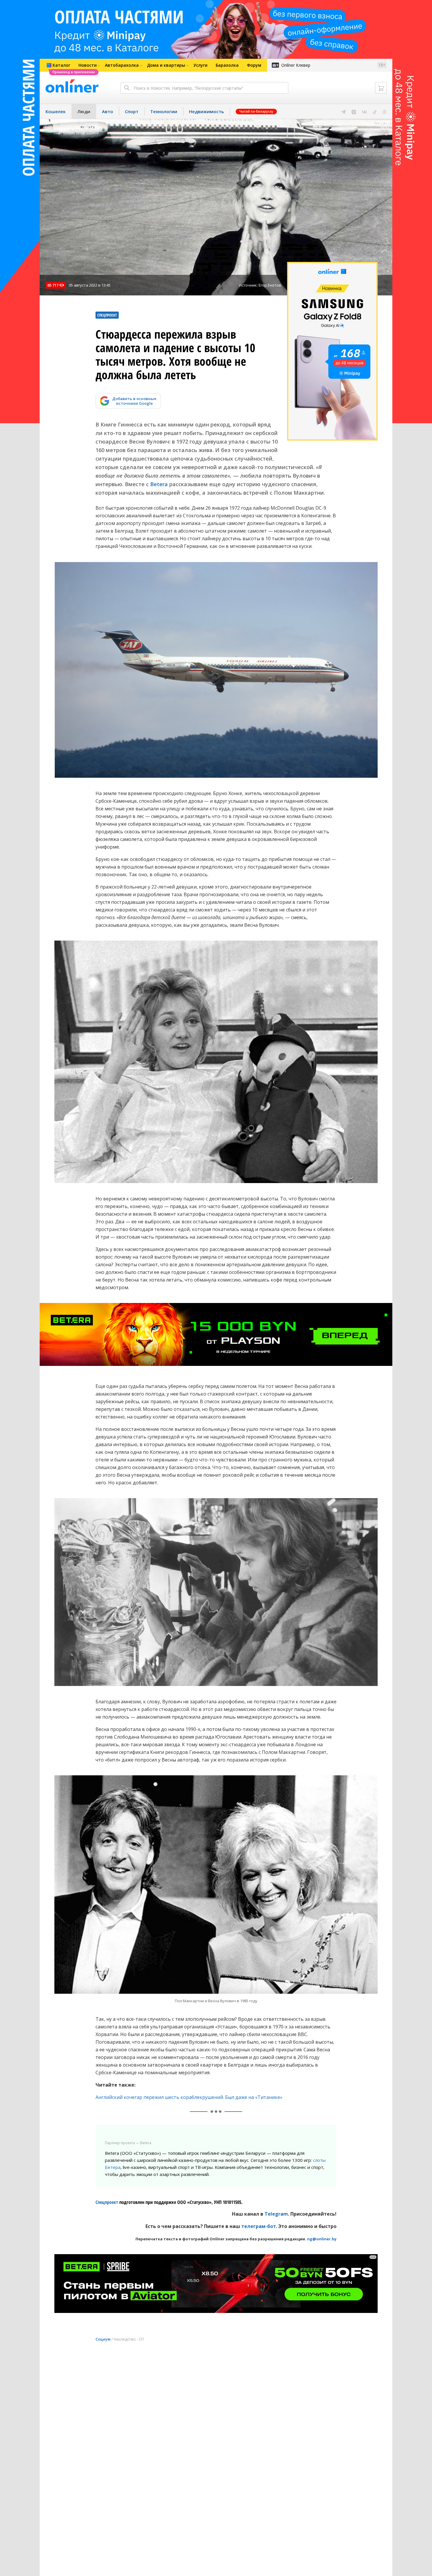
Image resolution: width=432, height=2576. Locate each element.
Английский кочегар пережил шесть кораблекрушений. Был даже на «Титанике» (189, 2097)
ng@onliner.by (322, 2239)
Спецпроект (107, 2202)
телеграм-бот (259, 2226)
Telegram (276, 2214)
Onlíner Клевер (296, 65)
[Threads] (385, 111)
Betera (159, 484)
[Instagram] (354, 111)
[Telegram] (343, 111)
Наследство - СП (129, 2339)
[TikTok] (375, 111)
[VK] (365, 111)
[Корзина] (381, 88)
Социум (103, 2339)
